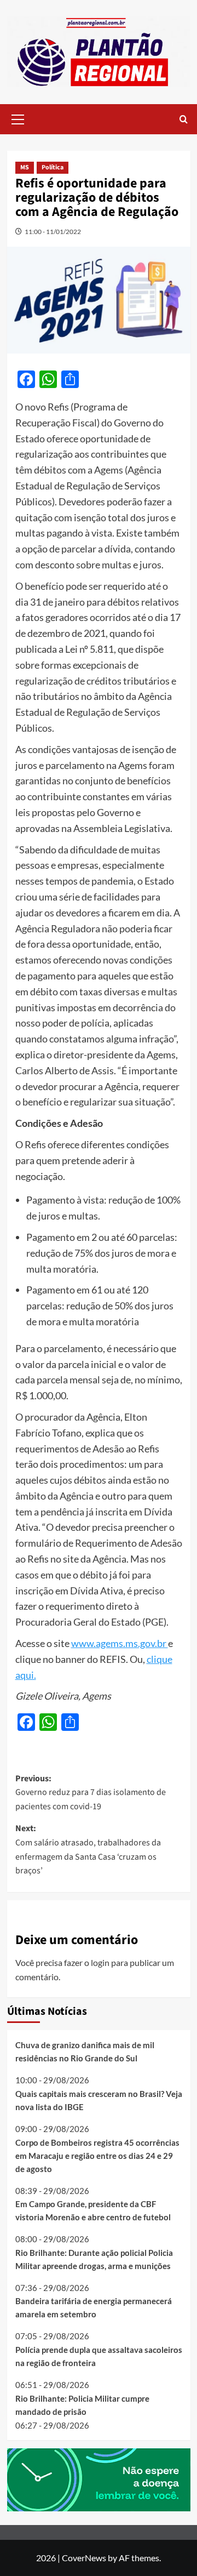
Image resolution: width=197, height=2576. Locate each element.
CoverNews (84, 2558)
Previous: (91, 1793)
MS (25, 167)
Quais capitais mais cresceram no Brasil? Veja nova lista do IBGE (99, 2100)
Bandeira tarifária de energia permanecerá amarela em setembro (94, 2307)
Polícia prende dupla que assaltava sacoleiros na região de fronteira (99, 2356)
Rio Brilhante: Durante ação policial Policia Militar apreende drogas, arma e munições (94, 2259)
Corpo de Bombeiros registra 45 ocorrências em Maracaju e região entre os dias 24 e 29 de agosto (97, 2156)
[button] (18, 118)
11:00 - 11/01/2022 (53, 232)
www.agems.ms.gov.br (120, 1643)
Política (53, 167)
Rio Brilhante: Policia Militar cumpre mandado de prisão (82, 2405)
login (100, 1962)
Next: (88, 1850)
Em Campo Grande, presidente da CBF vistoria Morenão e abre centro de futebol (93, 2210)
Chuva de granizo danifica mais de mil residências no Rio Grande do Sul (85, 2051)
